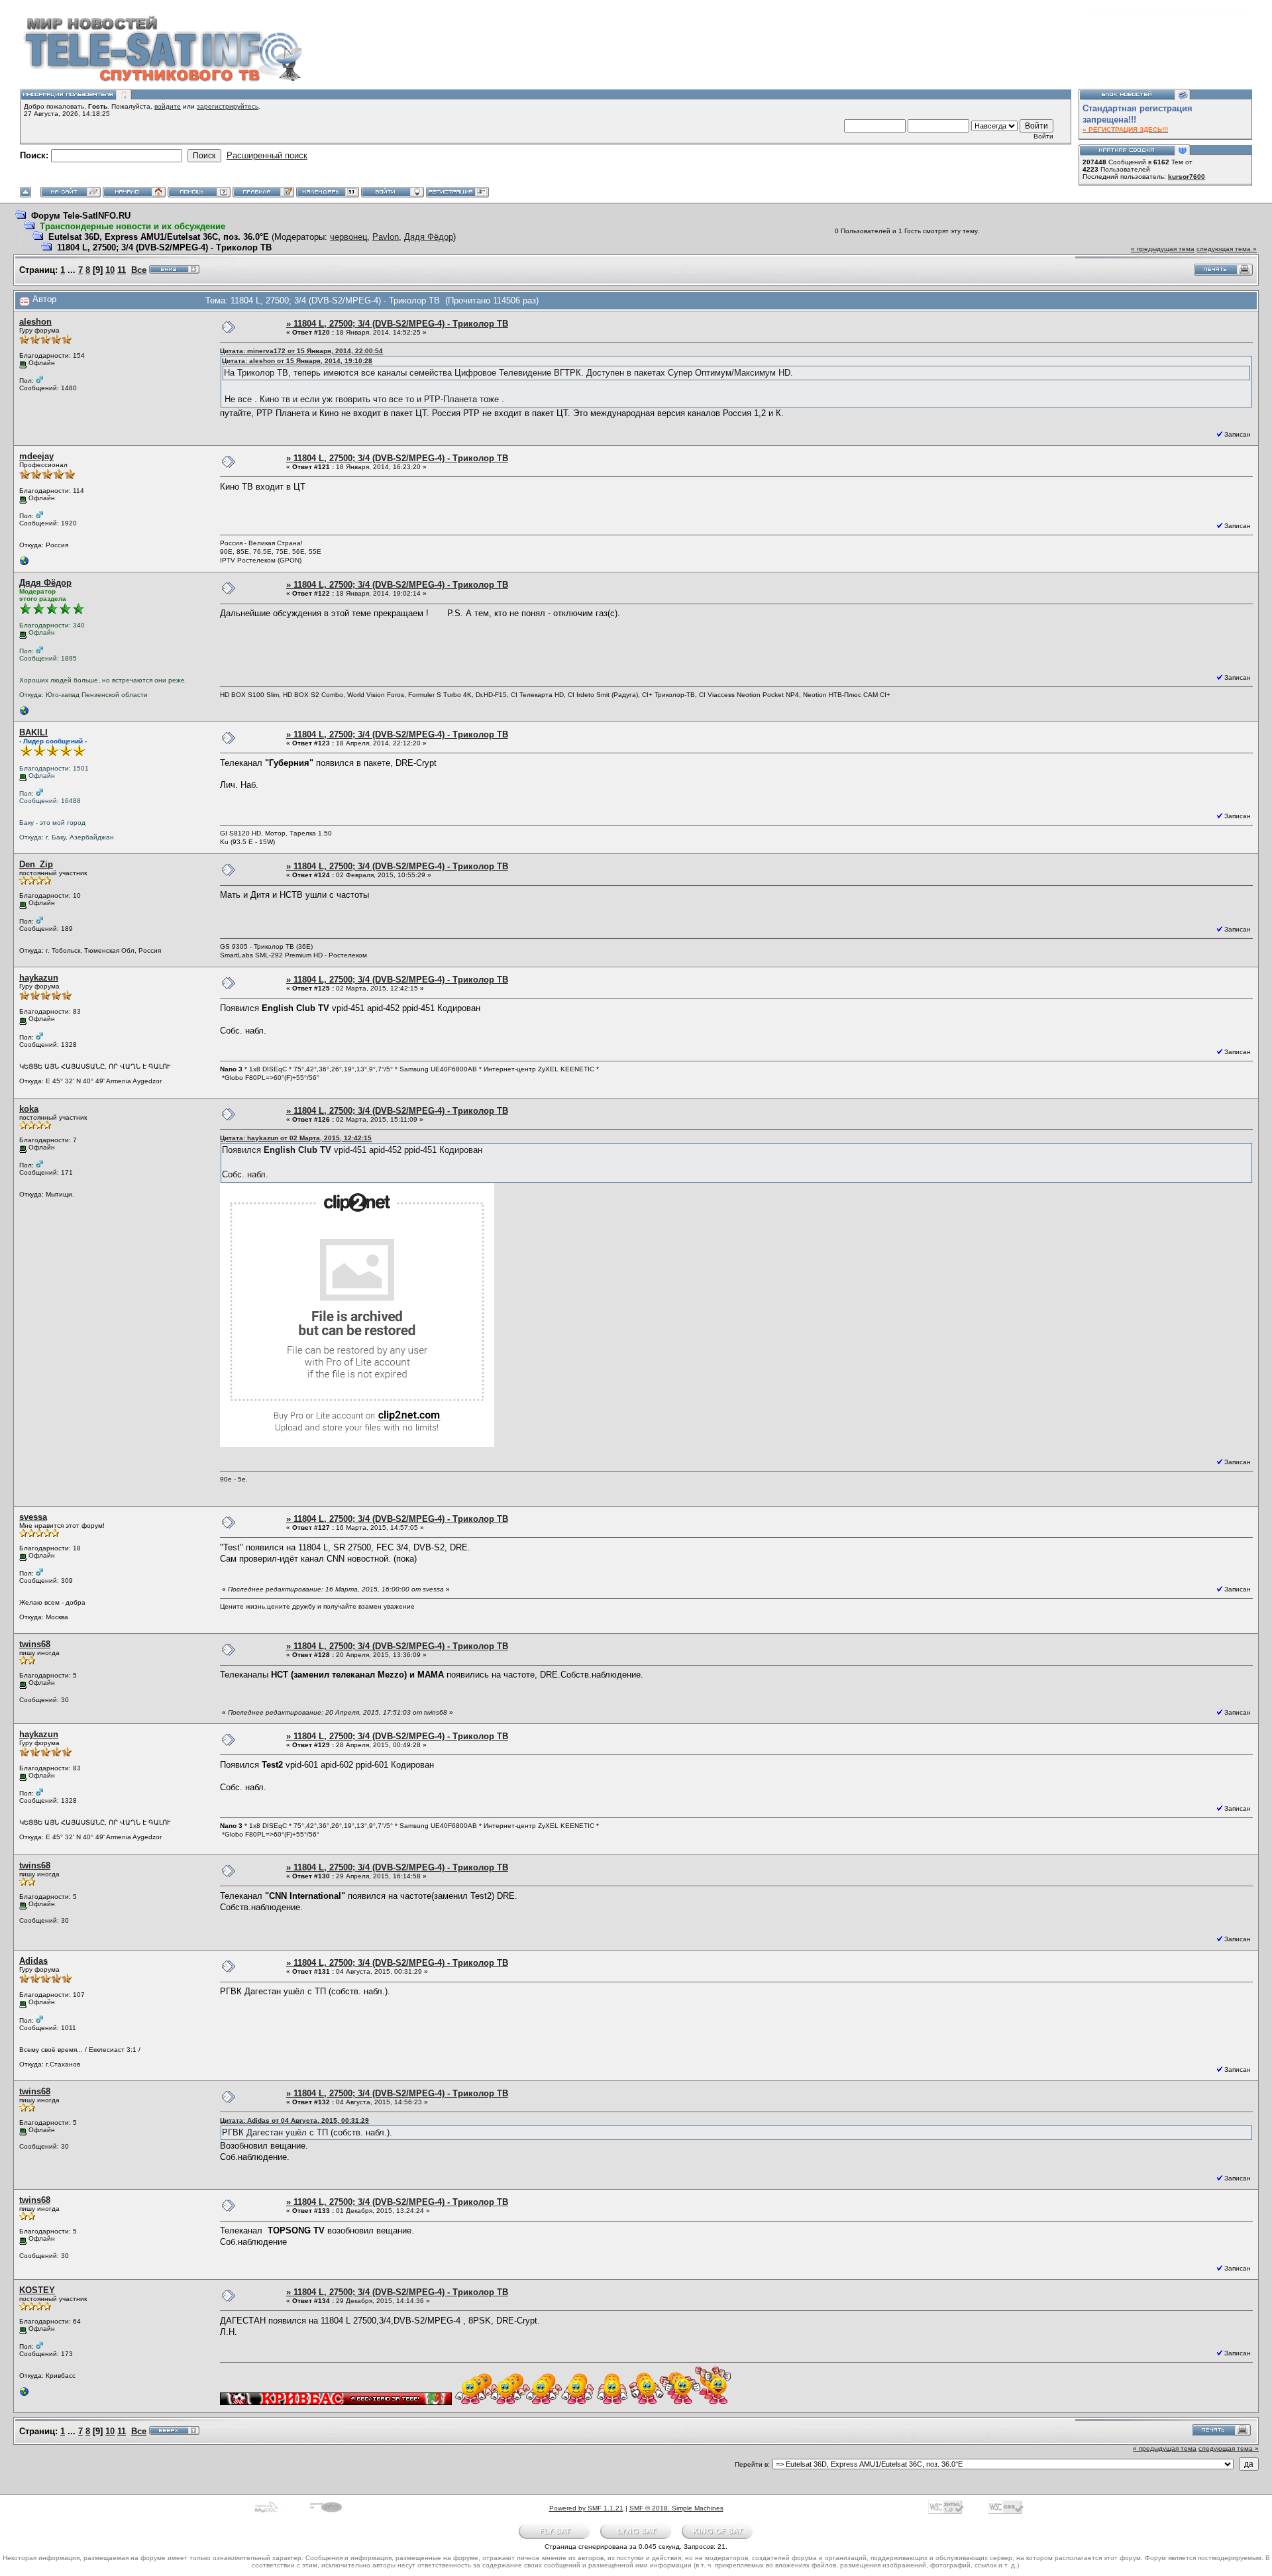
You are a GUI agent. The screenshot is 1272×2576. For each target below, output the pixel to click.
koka (29, 1109)
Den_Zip (36, 864)
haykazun (39, 978)
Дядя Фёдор (429, 237)
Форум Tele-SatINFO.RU (81, 216)
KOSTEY (37, 2290)
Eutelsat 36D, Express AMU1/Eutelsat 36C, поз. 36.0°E (159, 237)
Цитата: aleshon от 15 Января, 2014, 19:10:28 (297, 361)
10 (110, 270)
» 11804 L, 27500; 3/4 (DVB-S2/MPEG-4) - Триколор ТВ (397, 324)
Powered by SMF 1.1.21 (586, 2508)
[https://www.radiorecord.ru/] (25, 714)
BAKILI (33, 732)
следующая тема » (1227, 249)
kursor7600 (1187, 177)
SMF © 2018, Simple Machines (676, 2508)
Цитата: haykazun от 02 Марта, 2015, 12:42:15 (296, 1138)
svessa (33, 1517)
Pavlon (386, 237)
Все (139, 270)
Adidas (33, 1961)
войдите (168, 106)
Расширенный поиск (267, 155)
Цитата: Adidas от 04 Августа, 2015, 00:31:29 (294, 2120)
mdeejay (36, 456)
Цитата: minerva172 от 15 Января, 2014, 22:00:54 (301, 351)
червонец (348, 237)
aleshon (35, 322)
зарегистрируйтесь (228, 106)
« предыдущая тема (1163, 249)
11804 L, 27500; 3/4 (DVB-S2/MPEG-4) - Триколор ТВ (164, 247)
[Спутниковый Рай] (25, 2395)
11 (122, 270)
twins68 (35, 1644)
